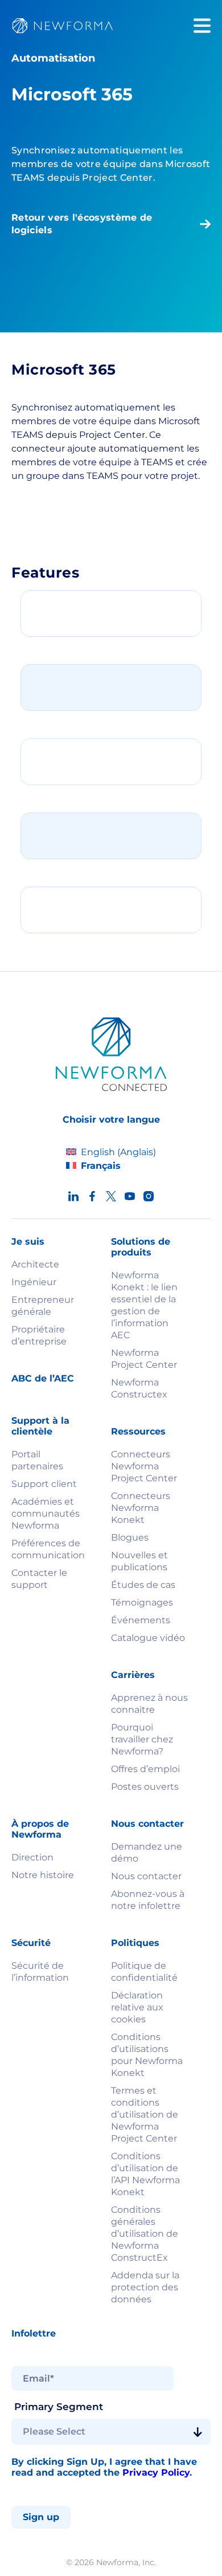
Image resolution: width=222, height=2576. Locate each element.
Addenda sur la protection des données (145, 2287)
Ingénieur (34, 1282)
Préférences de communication (48, 1549)
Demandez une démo (147, 1852)
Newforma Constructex (139, 1388)
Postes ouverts (145, 1787)
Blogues (130, 1537)
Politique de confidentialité (144, 1972)
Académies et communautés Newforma (46, 1513)
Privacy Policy (156, 2473)
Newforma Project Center (144, 1359)
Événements (141, 1620)
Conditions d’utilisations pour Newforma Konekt (147, 2055)
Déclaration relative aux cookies (137, 2007)
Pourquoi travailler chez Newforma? (142, 1739)
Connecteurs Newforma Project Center (144, 1466)
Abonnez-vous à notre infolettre (148, 1900)
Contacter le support (39, 1579)
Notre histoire (43, 1875)
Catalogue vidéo (148, 1638)
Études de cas (143, 1585)
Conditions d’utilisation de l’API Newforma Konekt (145, 2174)
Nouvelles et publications (139, 1561)
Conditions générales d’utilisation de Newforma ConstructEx (145, 2234)
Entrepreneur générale (43, 1306)
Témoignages (142, 1602)
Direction (32, 1857)
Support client (44, 1484)
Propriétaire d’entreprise (39, 1335)
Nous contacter (146, 1876)
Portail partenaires (37, 1460)
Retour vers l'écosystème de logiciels (82, 224)
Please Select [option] (54, 2432)
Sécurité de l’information (40, 1972)
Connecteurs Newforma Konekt (141, 1508)
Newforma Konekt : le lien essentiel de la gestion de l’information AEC (144, 1305)
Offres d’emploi (145, 1769)
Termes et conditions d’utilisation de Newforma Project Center (145, 2114)
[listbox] (111, 2432)
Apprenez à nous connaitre (149, 1704)
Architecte (35, 1264)
